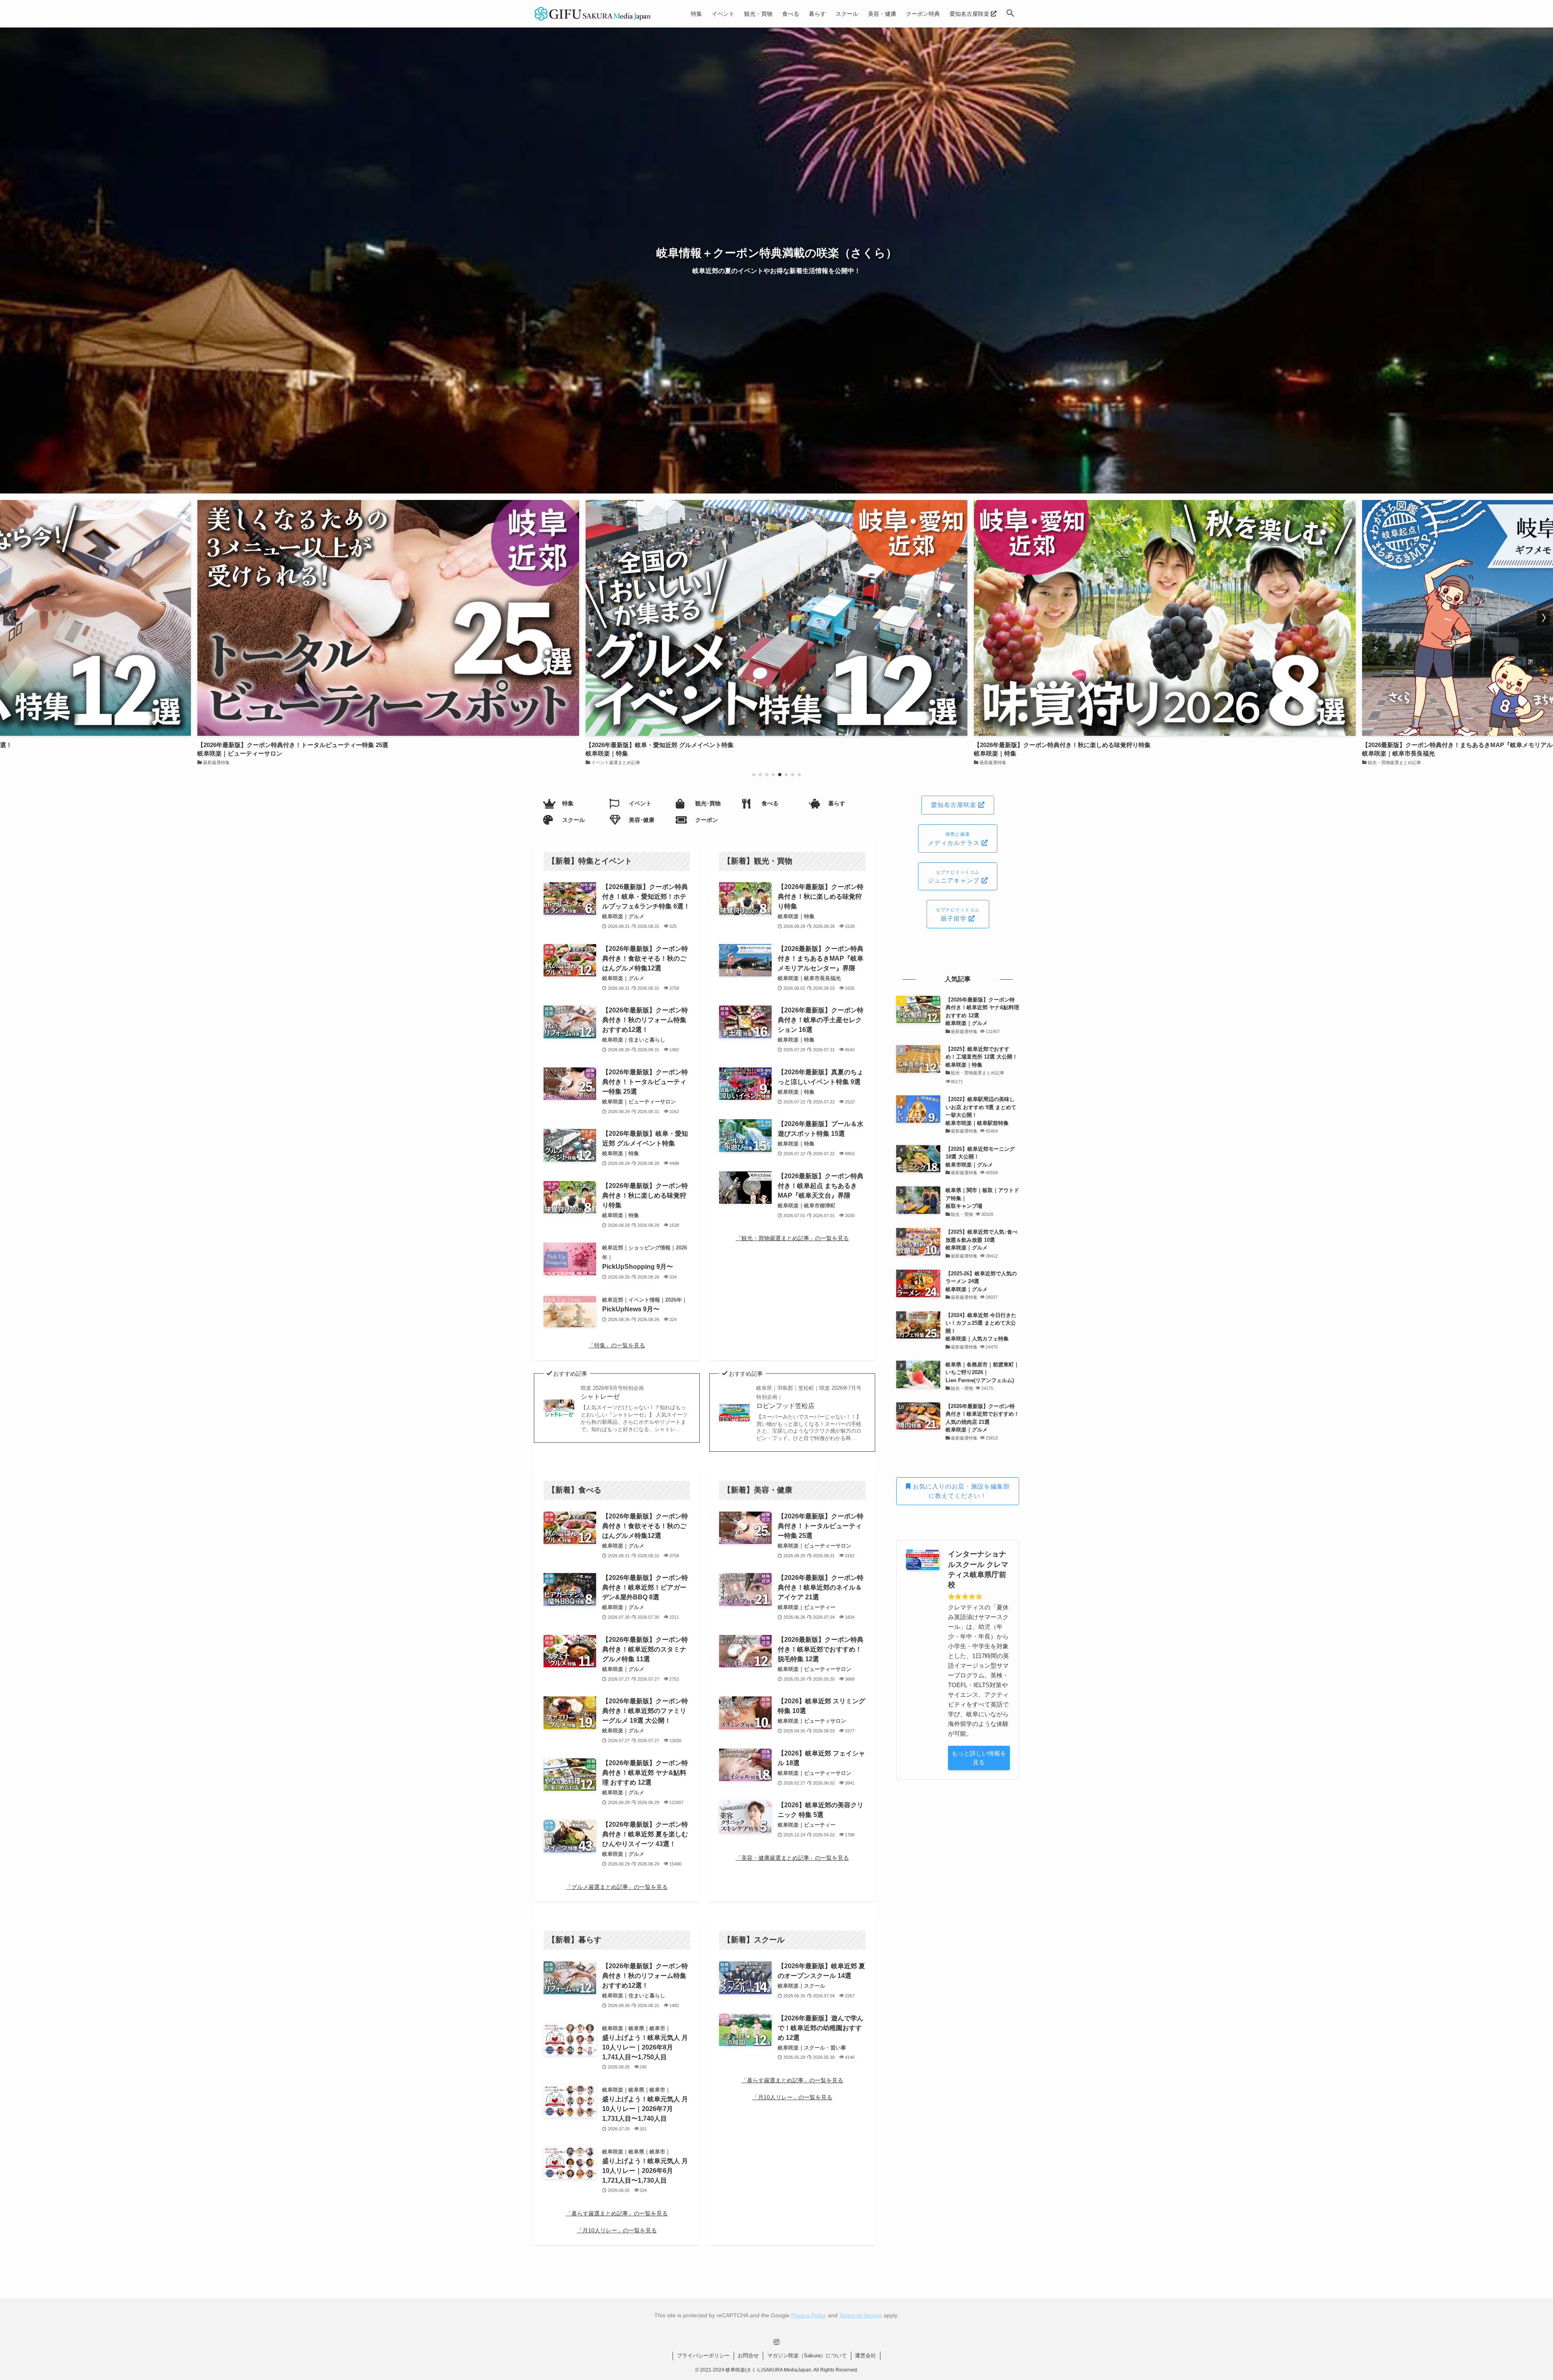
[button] (1010, 14)
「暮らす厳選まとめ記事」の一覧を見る (617, 2213)
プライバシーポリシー (703, 2356)
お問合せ (748, 2356)
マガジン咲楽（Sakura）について (807, 2356)
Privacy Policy (809, 2315)
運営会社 (865, 2356)
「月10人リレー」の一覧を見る (617, 2230)
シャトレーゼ (612, 1392)
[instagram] (776, 2342)
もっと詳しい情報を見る (979, 1758)
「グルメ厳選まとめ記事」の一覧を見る (617, 1887)
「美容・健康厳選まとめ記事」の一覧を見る (792, 1858)
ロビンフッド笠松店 (809, 1397)
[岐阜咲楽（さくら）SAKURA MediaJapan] (593, 14)
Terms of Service (861, 2315)
